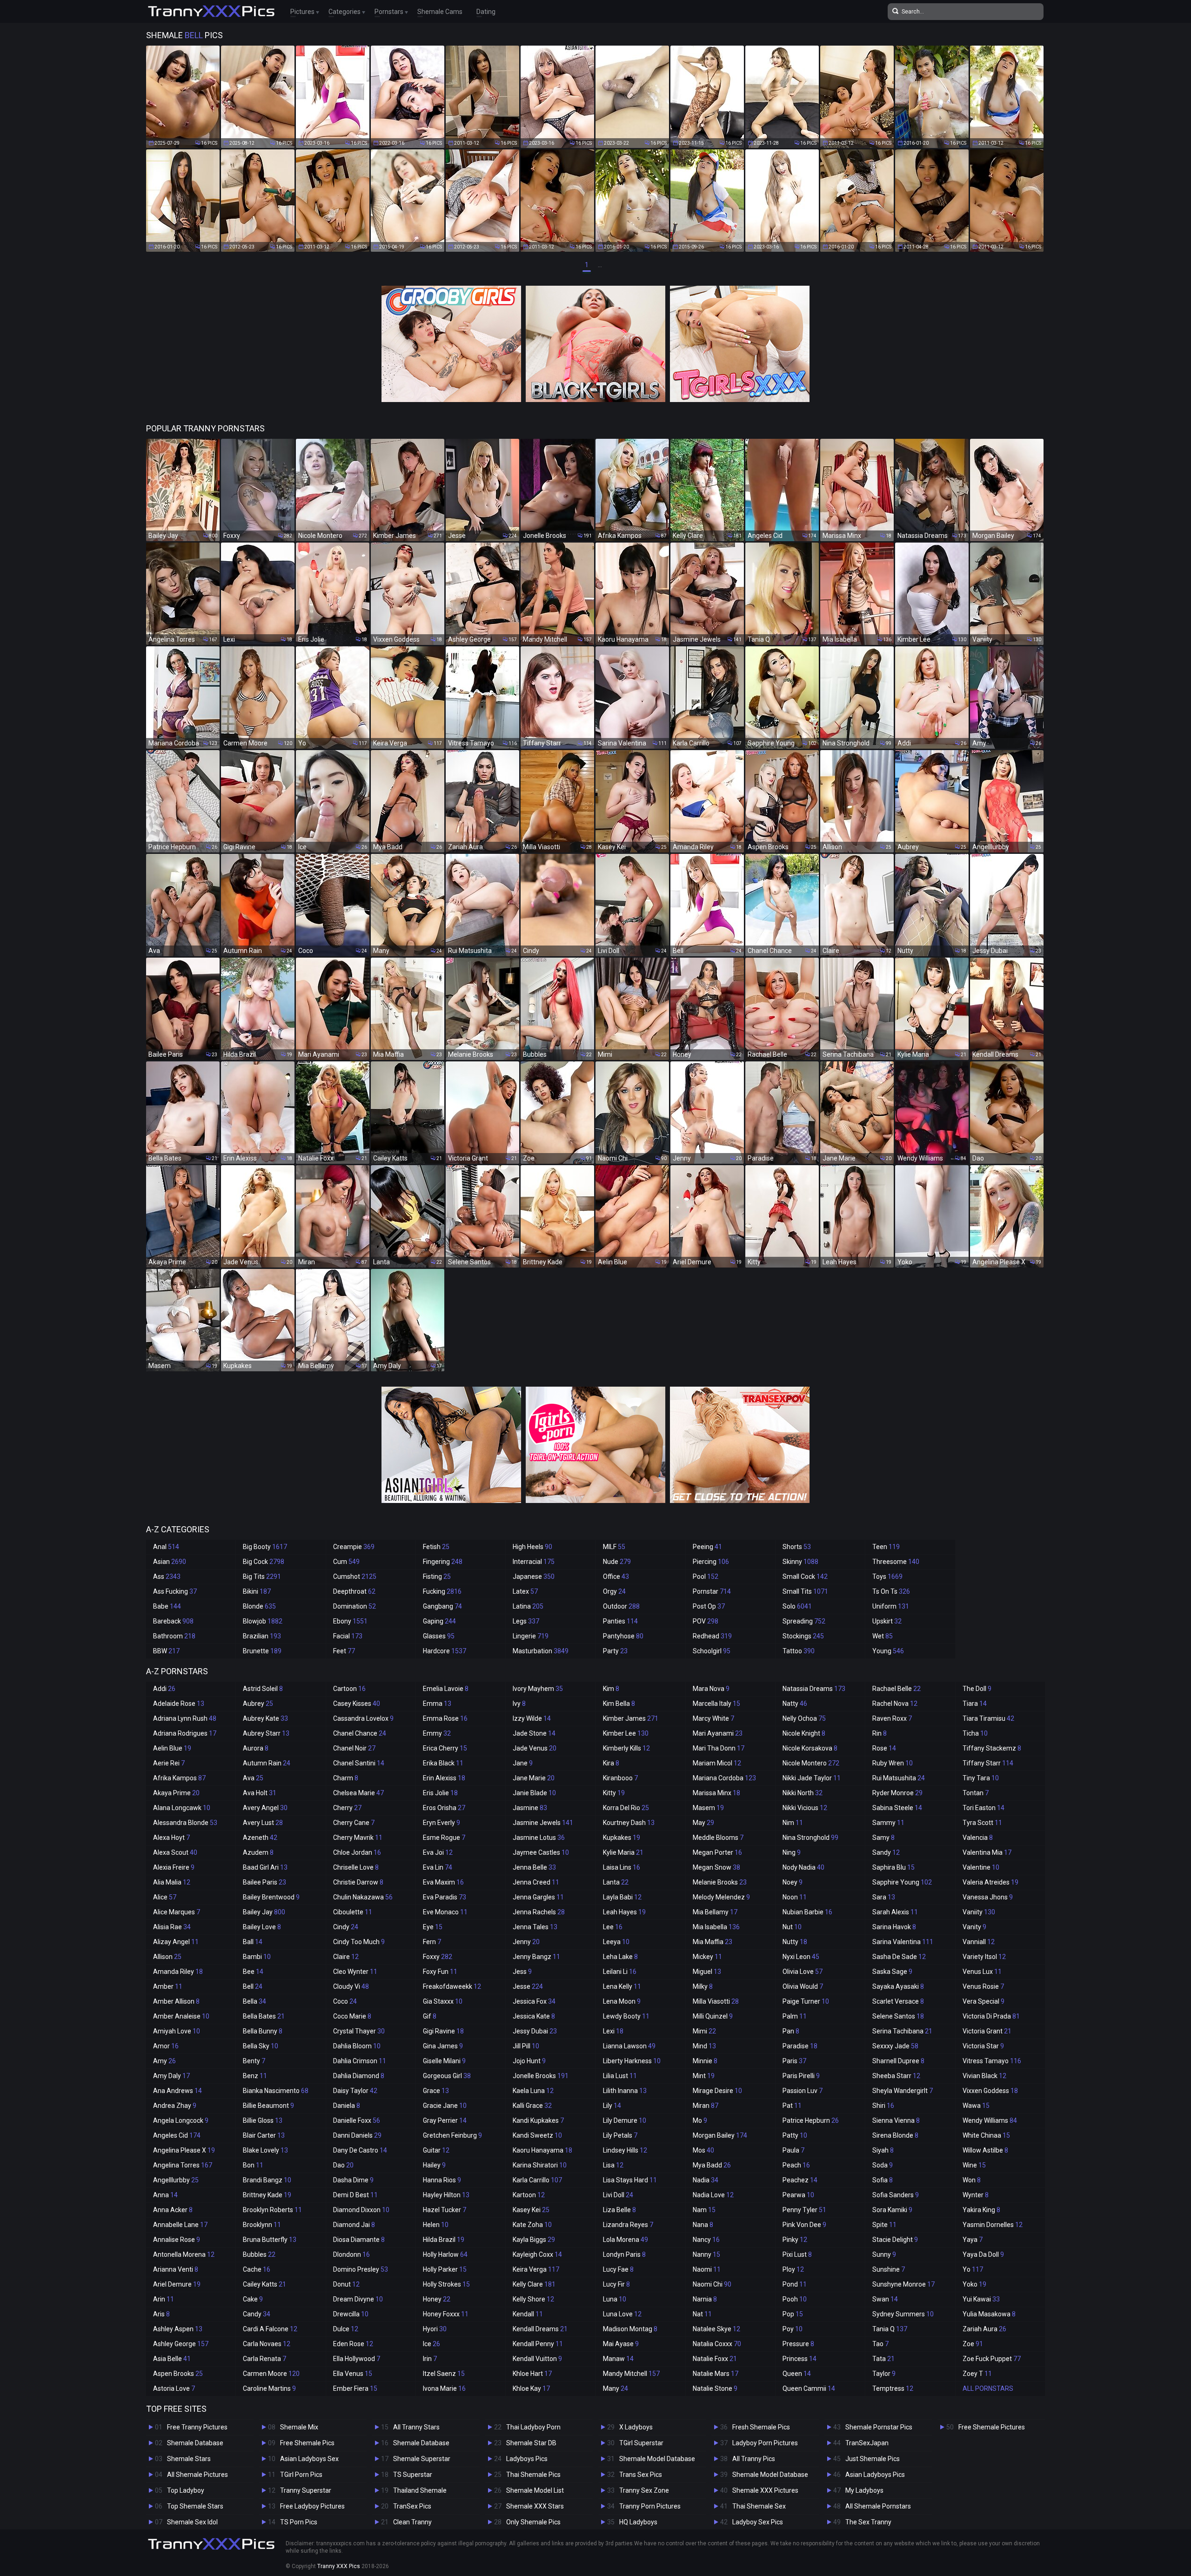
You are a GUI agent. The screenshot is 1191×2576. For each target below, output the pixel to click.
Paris (794, 2061)
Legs (526, 1621)
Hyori (435, 2329)
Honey (437, 2299)
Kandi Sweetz (537, 2135)
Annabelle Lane (180, 2225)
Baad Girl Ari (265, 1867)
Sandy (886, 1852)
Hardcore (445, 1651)
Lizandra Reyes (628, 2225)
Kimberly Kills (626, 1748)
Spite (884, 2225)
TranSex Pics (412, 2506)
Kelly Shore (533, 2299)
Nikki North (803, 1793)
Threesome (896, 1562)
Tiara (975, 1704)
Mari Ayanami (718, 1733)
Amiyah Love (177, 2031)
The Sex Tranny (868, 2522)
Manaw (618, 2359)
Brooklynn (262, 2225)
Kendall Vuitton (537, 2359)
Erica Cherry (445, 1748)
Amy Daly (171, 2076)
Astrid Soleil (263, 1689)
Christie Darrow (358, 1882)
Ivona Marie (444, 2388)
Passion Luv (803, 2091)
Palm (795, 2016)
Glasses (439, 1636)
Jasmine (530, 1808)
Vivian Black (984, 2076)
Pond (795, 2284)
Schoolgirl (712, 1651)
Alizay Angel (176, 1942)
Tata (883, 2359)
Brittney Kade (267, 2195)
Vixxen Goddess (990, 2091)
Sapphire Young (902, 1882)
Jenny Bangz (536, 1957)
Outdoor (621, 1606)
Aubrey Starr (266, 1733)
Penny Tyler (804, 2210)
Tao (880, 2344)
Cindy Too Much (359, 1942)
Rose (884, 1748)
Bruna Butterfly (270, 2240)
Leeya (616, 1942)
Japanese (534, 1576)
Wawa (976, 2106)
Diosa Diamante (359, 2240)
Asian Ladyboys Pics (875, 2475)
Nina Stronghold (810, 1838)
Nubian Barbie (807, 1912)
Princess (800, 2359)
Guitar (436, 2150)
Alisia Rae (172, 1927)
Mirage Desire (717, 2091)
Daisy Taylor (355, 2091)
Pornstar (712, 1591)
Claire (346, 1957)
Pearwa (798, 2195)
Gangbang (442, 1606)
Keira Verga (536, 2269)
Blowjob (263, 1621)
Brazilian (262, 1636)
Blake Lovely (265, 2150)
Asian (170, 1562)
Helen (436, 2225)
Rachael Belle (897, 1689)
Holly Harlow (445, 2254)
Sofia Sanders (896, 2195)
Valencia (978, 1838)
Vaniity (979, 1912)
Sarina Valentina (903, 1942)
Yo (973, 2269)
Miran (706, 2106)
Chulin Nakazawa (363, 1897)
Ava (253, 1778)
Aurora (256, 1748)
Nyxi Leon (801, 1957)
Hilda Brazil (444, 2240)
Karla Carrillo (537, 2180)
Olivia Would (803, 1986)
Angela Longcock (181, 2120)
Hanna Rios (442, 2180)
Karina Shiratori (540, 2165)
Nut (792, 1927)
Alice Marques (177, 1912)
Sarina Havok (894, 1927)
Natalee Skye (716, 2329)
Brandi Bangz (267, 2180)
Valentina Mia (987, 1852)
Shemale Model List (535, 2490)
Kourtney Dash (629, 1823)
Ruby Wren (893, 1763)
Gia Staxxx (443, 2001)
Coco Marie (352, 2016)
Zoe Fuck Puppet (992, 2359)
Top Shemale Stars (195, 2506)
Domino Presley (361, 2269)
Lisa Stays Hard (630, 2180)
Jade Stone (534, 1733)
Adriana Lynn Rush (185, 1718)
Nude (617, 1562)
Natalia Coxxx (717, 2344)
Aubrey (258, 1704)
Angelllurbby (176, 2180)
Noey (793, 1882)
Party (615, 1651)
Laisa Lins (622, 1867)
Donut (346, 2284)
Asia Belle (172, 2359)
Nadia (706, 2180)
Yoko (974, 2284)
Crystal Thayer (359, 2031)
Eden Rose (353, 2344)
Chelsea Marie (358, 1793)
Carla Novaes (267, 2344)
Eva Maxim (443, 1882)
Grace (436, 2091)
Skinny (800, 1562)
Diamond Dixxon (361, 2210)
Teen (886, 1547)
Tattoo (799, 1651)
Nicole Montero (811, 1763)
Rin (880, 1733)
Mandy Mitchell (631, 2374)
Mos (703, 2150)
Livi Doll (618, 2195)
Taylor (884, 2374)
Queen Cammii (809, 2388)
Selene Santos (898, 2016)
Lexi (613, 2031)
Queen (797, 2374)
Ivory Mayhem (538, 1689)
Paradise (800, 2046)
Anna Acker (173, 2210)
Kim (611, 1689)
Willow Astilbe (985, 2150)
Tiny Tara (981, 1778)
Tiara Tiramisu (988, 1718)
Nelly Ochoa (804, 1718)
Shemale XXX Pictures (765, 2490)
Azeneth (260, 1838)
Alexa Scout (175, 1852)
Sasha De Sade (899, 1957)
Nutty (795, 1942)
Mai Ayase (621, 2344)
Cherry (347, 1808)
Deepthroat (354, 1591)
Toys (887, 1576)
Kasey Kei (531, 2210)
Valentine (981, 1867)
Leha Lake (620, 1957)
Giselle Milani (444, 2061)
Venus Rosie (983, 1986)
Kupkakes (622, 1838)
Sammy (888, 1823)
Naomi (707, 2269)
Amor (166, 2046)
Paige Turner (806, 2001)
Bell (253, 1986)
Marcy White (713, 1718)
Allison (167, 1957)
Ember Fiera (355, 2388)
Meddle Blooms (718, 1838)
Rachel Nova (895, 1704)
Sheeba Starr (896, 2076)
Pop (793, 2314)
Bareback (173, 1621)
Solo (797, 1606)
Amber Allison (176, 2001)
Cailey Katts (264, 2284)
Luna (615, 2299)
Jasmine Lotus (539, 1838)
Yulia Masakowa (989, 2314)
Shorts (797, 1547)
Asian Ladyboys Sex (309, 2459)
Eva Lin (438, 1867)
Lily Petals (620, 2135)
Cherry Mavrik (358, 1838)
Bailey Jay (264, 1912)
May (703, 1823)
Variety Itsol (984, 1957)
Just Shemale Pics (873, 2459)
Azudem (258, 1852)
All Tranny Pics (754, 2459)
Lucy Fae (618, 2269)
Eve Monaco (445, 1912)
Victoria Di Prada (991, 2016)
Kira (611, 1763)
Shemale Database (195, 2443)
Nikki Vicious (805, 1808)
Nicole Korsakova (810, 1748)
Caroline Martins (269, 2388)
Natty (795, 1704)
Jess (522, 1972)
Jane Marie (534, 1778)
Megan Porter (717, 1852)
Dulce (346, 2329)
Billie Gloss (263, 2120)
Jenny (526, 1942)
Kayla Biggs (534, 2240)
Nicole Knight (804, 1733)
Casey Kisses (357, 1704)
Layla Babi (622, 1897)
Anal (166, 1547)
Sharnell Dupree (898, 2061)
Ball (253, 1942)
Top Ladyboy (186, 2490)
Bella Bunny (263, 2031)
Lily (612, 2106)
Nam (704, 2210)
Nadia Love (713, 2195)
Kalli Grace (532, 2106)
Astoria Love (174, 2388)
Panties (620, 1621)
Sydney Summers (903, 2314)
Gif (430, 2016)
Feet (344, 1651)
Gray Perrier (445, 2120)
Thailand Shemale (420, 2490)
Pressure (798, 2344)
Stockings (803, 1636)
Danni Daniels (357, 2135)
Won (972, 2180)
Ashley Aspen (178, 2329)
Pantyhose (623, 1636)
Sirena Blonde (895, 2135)
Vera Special (984, 2001)
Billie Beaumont (268, 2106)
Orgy (614, 1591)
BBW (166, 1651)
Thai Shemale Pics (533, 2475)
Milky (703, 1986)
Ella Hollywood (357, 2359)
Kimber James (631, 1718)
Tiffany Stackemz (992, 1748)
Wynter (976, 2195)
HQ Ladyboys (638, 2522)
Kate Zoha (532, 2225)
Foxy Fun (440, 1972)
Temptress (893, 2388)
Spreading (804, 1621)
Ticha (975, 1733)
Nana (703, 2225)
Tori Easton (984, 1808)
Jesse (528, 1986)
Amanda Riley (178, 1972)
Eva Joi (438, 1852)
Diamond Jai (354, 2225)
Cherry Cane (354, 1823)
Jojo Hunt (529, 2061)
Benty (254, 2061)
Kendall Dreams (540, 2329)
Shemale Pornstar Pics (879, 2427)
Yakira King (981, 2210)
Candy (257, 2314)
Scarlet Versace (898, 2001)
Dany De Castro (360, 2150)
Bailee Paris (264, 1882)
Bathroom (174, 1636)
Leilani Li (620, 1972)
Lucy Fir (616, 2284)
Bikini (257, 1591)
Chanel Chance (360, 1733)
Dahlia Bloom (357, 2046)
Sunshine (889, 2269)
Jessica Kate (534, 2016)
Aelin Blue (172, 1748)
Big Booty (265, 1547)
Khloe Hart (532, 2374)
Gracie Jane (445, 2106)
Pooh (795, 2299)
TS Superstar (413, 2475)
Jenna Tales (535, 1927)
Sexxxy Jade (895, 2046)
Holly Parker (445, 2269)
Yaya (973, 2240)
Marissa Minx (716, 1793)
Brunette (262, 1651)
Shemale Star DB (531, 2443)
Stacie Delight (895, 2240)
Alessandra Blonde (185, 1823)
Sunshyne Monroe (903, 2284)
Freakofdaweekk (452, 1986)
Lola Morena (626, 2240)
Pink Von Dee (804, 2225)
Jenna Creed (536, 1882)
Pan (791, 2031)
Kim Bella (619, 1704)
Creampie (354, 1547)
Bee (253, 1972)
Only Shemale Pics (533, 2522)
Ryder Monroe (897, 1793)
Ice (432, 2344)
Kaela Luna (533, 2091)
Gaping (439, 1621)
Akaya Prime (176, 1793)
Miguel (707, 1972)
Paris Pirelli (801, 2076)
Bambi (257, 1957)
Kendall (528, 2314)
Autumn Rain (267, 1763)
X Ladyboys (636, 2427)
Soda (883, 2165)
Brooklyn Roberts (272, 2210)
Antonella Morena (184, 2254)
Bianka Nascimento (276, 2091)
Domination (355, 1606)
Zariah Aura (984, 2329)
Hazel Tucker (445, 2210)
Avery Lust (263, 1823)
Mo (700, 2120)
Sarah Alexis (895, 1912)
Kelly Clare (534, 2284)
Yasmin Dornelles (993, 2225)
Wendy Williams (990, 2120)
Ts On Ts (891, 1591)
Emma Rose (445, 1718)
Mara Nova (711, 1689)
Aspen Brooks (178, 2374)
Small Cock (805, 1576)
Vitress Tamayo (992, 2061)
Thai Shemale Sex (759, 2506)
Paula (793, 2150)
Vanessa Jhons (988, 1897)
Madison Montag (630, 2329)
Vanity (974, 1927)
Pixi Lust (797, 2254)
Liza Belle (619, 2210)
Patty (795, 2135)
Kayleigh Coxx (537, 2254)
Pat (792, 2106)
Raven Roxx (892, 1718)
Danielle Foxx (357, 2120)
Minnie (705, 2061)
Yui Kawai (981, 2299)
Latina (528, 1606)
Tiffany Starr (988, 1763)
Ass (167, 1576)
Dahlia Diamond (359, 2076)
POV (706, 1621)
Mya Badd (712, 2165)
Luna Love (622, 2314)
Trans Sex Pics (641, 2475)
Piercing (711, 1562)
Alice (165, 1897)
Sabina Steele (897, 1808)
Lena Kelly (622, 1986)
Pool (706, 1576)
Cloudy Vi (351, 1986)
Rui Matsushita (899, 1778)
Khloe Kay (531, 2388)
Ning (792, 1852)
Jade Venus (535, 1748)
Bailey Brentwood (271, 1897)
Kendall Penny (538, 2344)
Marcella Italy (716, 1704)
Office (616, 1576)
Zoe (973, 2344)
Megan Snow (716, 1867)
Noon (795, 1897)
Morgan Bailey (720, 2135)
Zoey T (977, 2374)
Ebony (350, 1621)
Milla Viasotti (716, 2001)
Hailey (434, 2165)
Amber (168, 1986)
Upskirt (887, 1621)
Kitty (614, 1793)
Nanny (706, 2254)
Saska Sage (892, 1972)
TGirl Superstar (641, 2443)
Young (888, 1651)
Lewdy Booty (626, 2016)
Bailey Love (262, 1927)
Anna (165, 2195)
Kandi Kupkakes (538, 2120)
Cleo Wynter (355, 1972)
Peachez (800, 2180)
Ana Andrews (177, 2091)
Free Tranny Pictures (197, 2427)
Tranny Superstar (306, 2490)
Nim (793, 1823)
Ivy (519, 1704)
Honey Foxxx (446, 2314)
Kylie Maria (623, 1852)
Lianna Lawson (629, 2046)
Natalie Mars (716, 2374)
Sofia (883, 2180)
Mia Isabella (716, 1927)
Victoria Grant (987, 2031)
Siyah (883, 2150)
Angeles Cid (177, 2135)
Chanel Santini (359, 1763)
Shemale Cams (440, 12)
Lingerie (531, 1636)
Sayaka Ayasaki (898, 1986)
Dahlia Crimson (360, 2061)
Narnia (705, 2299)
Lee (613, 1927)
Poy (793, 2329)
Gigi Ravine (443, 2031)
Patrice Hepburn (811, 2120)
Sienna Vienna (896, 2120)
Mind (704, 2046)
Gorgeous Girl (447, 2076)
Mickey (707, 1957)
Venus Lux (982, 1972)
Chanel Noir (354, 1748)
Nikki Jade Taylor (812, 1778)
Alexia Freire (174, 1867)
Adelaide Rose (179, 1704)
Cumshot (355, 1576)
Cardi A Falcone (270, 2329)
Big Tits (262, 1576)
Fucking (442, 1591)
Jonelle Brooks (541, 2076)
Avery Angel (265, 1808)
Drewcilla (351, 2314)
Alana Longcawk (182, 1808)
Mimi (704, 2031)
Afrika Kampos (179, 1778)
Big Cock (264, 1562)
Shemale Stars (189, 2459)
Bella (254, 2001)
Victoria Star (983, 2046)
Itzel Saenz (444, 2374)
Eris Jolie (440, 1793)
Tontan (976, 1793)
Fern (432, 1942)
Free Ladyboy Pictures (312, 2506)
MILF (614, 1547)
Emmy (437, 1733)
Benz (255, 2076)
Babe (167, 1606)
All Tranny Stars (416, 2427)
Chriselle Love (356, 1867)
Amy (164, 2061)
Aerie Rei (169, 1763)
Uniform (891, 1606)
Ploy (793, 2269)
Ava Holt (260, 1793)
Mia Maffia (713, 1942)
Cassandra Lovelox (363, 1718)
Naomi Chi (712, 2284)
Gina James (443, 2046)
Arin (164, 2299)
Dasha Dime (353, 2180)
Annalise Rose (177, 2240)
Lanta (616, 1882)
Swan (885, 2299)
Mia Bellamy (715, 1912)
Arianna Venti (176, 2269)
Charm (346, 1778)
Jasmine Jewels (543, 1823)
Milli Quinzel (713, 2016)
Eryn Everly (442, 1823)
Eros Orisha (444, 1808)
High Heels (532, 1547)
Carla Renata (264, 2359)
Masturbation (541, 1651)
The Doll (977, 1689)
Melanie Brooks (720, 1882)
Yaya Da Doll (983, 2254)
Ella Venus (353, 2374)
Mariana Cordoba (724, 1778)
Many (616, 2388)
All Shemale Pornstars (878, 2506)
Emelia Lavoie (446, 1689)
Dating (486, 12)
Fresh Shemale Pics (761, 2427)
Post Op (709, 1606)
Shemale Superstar (422, 2459)
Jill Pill (526, 2046)
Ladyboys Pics (527, 2459)
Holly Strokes (446, 2284)
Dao (343, 2165)
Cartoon (349, 1689)
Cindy (346, 1927)
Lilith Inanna (625, 2091)
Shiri (883, 2106)
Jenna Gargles (538, 1897)
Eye (433, 1927)
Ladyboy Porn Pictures (765, 2443)
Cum (346, 1562)
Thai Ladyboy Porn (533, 2427)
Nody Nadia (803, 1867)
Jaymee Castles (541, 1852)
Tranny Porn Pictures (650, 2506)
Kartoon (529, 2195)
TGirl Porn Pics (301, 2475)
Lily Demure (625, 2120)
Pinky (795, 2240)
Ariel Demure (177, 2284)
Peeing (707, 1547)
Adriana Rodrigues (185, 1733)
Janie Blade (534, 1793)
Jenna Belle (534, 1867)
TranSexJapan (867, 2443)
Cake (253, 2299)
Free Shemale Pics (307, 2443)
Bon (253, 2165)
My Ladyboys (864, 2490)
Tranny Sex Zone (644, 2490)
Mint (704, 2076)
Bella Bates (264, 2016)
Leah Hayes (624, 1912)
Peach (796, 2165)
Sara (884, 1897)
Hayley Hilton (446, 2195)
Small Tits (805, 1591)
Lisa (613, 2165)
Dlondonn (351, 2254)
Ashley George (181, 2344)
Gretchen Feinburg (452, 2135)
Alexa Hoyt (171, 1838)
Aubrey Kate (265, 1718)
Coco (345, 2001)
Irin (430, 2359)
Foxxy (438, 1957)
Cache (257, 2269)
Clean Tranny (412, 2522)
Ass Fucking (175, 1591)
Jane (523, 1763)
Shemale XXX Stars (535, 2506)
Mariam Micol (717, 1763)
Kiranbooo (620, 1778)
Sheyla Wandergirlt (903, 2091)
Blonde (259, 1606)
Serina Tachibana (902, 2031)
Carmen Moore (271, 2374)
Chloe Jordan (357, 1852)
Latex (525, 1591)
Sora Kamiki (892, 2210)
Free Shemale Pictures (992, 2427)
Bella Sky (261, 2046)
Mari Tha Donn (719, 1748)
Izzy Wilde (532, 1718)
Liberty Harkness (632, 2061)
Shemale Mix (299, 2427)
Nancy (706, 2240)
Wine (974, 2165)
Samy (883, 1838)
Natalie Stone (715, 2388)
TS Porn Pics (299, 2522)
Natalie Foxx (715, 2359)
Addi (164, 1689)
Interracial (534, 1562)
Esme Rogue (444, 1838)
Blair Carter (264, 2135)
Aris (161, 2314)
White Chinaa (986, 2135)
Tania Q (890, 2329)
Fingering (443, 1562)
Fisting (437, 1576)
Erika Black (443, 1763)
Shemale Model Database (657, 2459)
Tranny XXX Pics (339, 2566)
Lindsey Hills (625, 2150)
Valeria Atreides (990, 1882)
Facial (348, 1636)
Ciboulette (353, 1912)
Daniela (347, 2106)
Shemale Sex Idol (192, 2522)
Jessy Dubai (535, 2031)
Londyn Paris (624, 2254)
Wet (883, 1636)
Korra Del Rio (626, 1808)
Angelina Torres (183, 2165)
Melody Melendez (721, 1897)
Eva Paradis (445, 1897)
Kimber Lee (626, 1733)
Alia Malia (172, 1882)
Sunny (884, 2254)
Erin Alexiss (444, 1778)
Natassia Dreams (814, 1689)
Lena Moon (622, 2001)
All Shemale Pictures (197, 2475)
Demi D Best (355, 2195)
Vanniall (979, 1942)
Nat (702, 2314)
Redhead (712, 1636)
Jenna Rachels (539, 1912)
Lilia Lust (620, 2076)
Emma (437, 1704)
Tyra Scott (982, 1823)
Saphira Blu (893, 1867)
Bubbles (259, 2254)
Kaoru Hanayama (542, 2150)
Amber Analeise (181, 2016)
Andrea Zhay (175, 2106)
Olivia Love (803, 1972)
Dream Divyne (358, 2299)
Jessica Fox (534, 2001)
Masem (708, 1808)
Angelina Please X (184, 2150)
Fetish (436, 1547)
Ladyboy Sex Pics (758, 2522)
